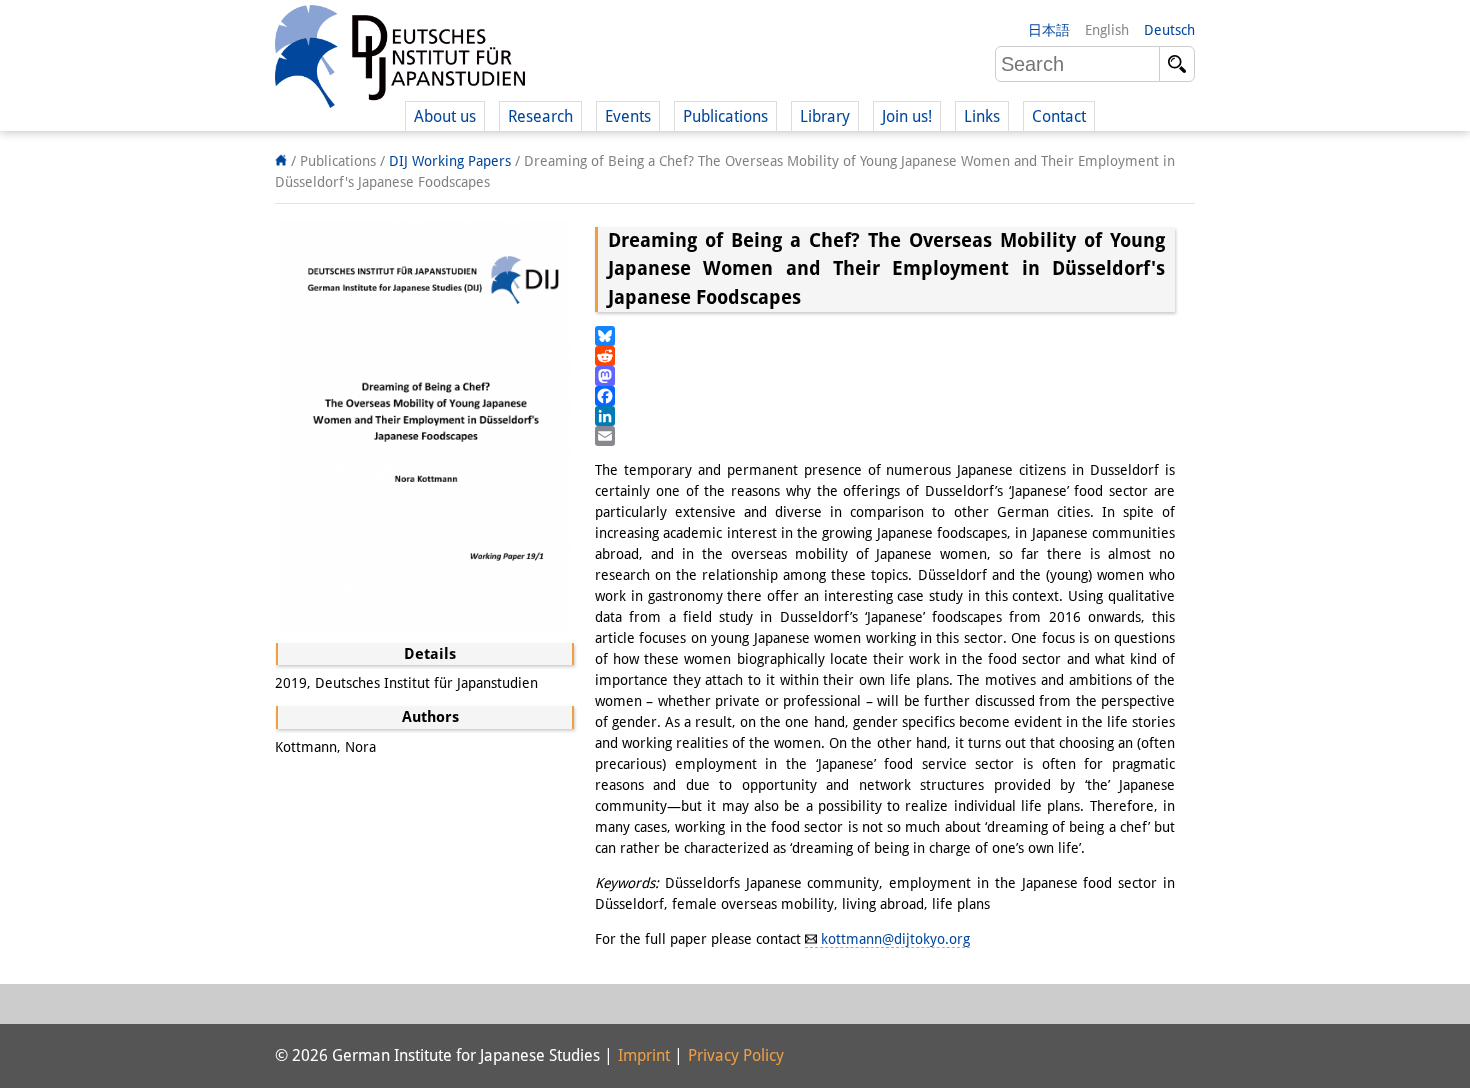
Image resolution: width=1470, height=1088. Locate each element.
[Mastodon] (885, 376)
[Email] (885, 436)
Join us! (907, 116)
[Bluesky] (885, 336)
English (1107, 30)
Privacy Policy (736, 1055)
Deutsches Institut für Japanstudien (400, 60)
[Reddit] (885, 356)
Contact (1059, 116)
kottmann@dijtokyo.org (895, 939)
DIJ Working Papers (450, 161)
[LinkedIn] (885, 416)
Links (982, 116)
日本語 (1049, 30)
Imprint (644, 1055)
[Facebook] (885, 396)
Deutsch (1169, 30)
